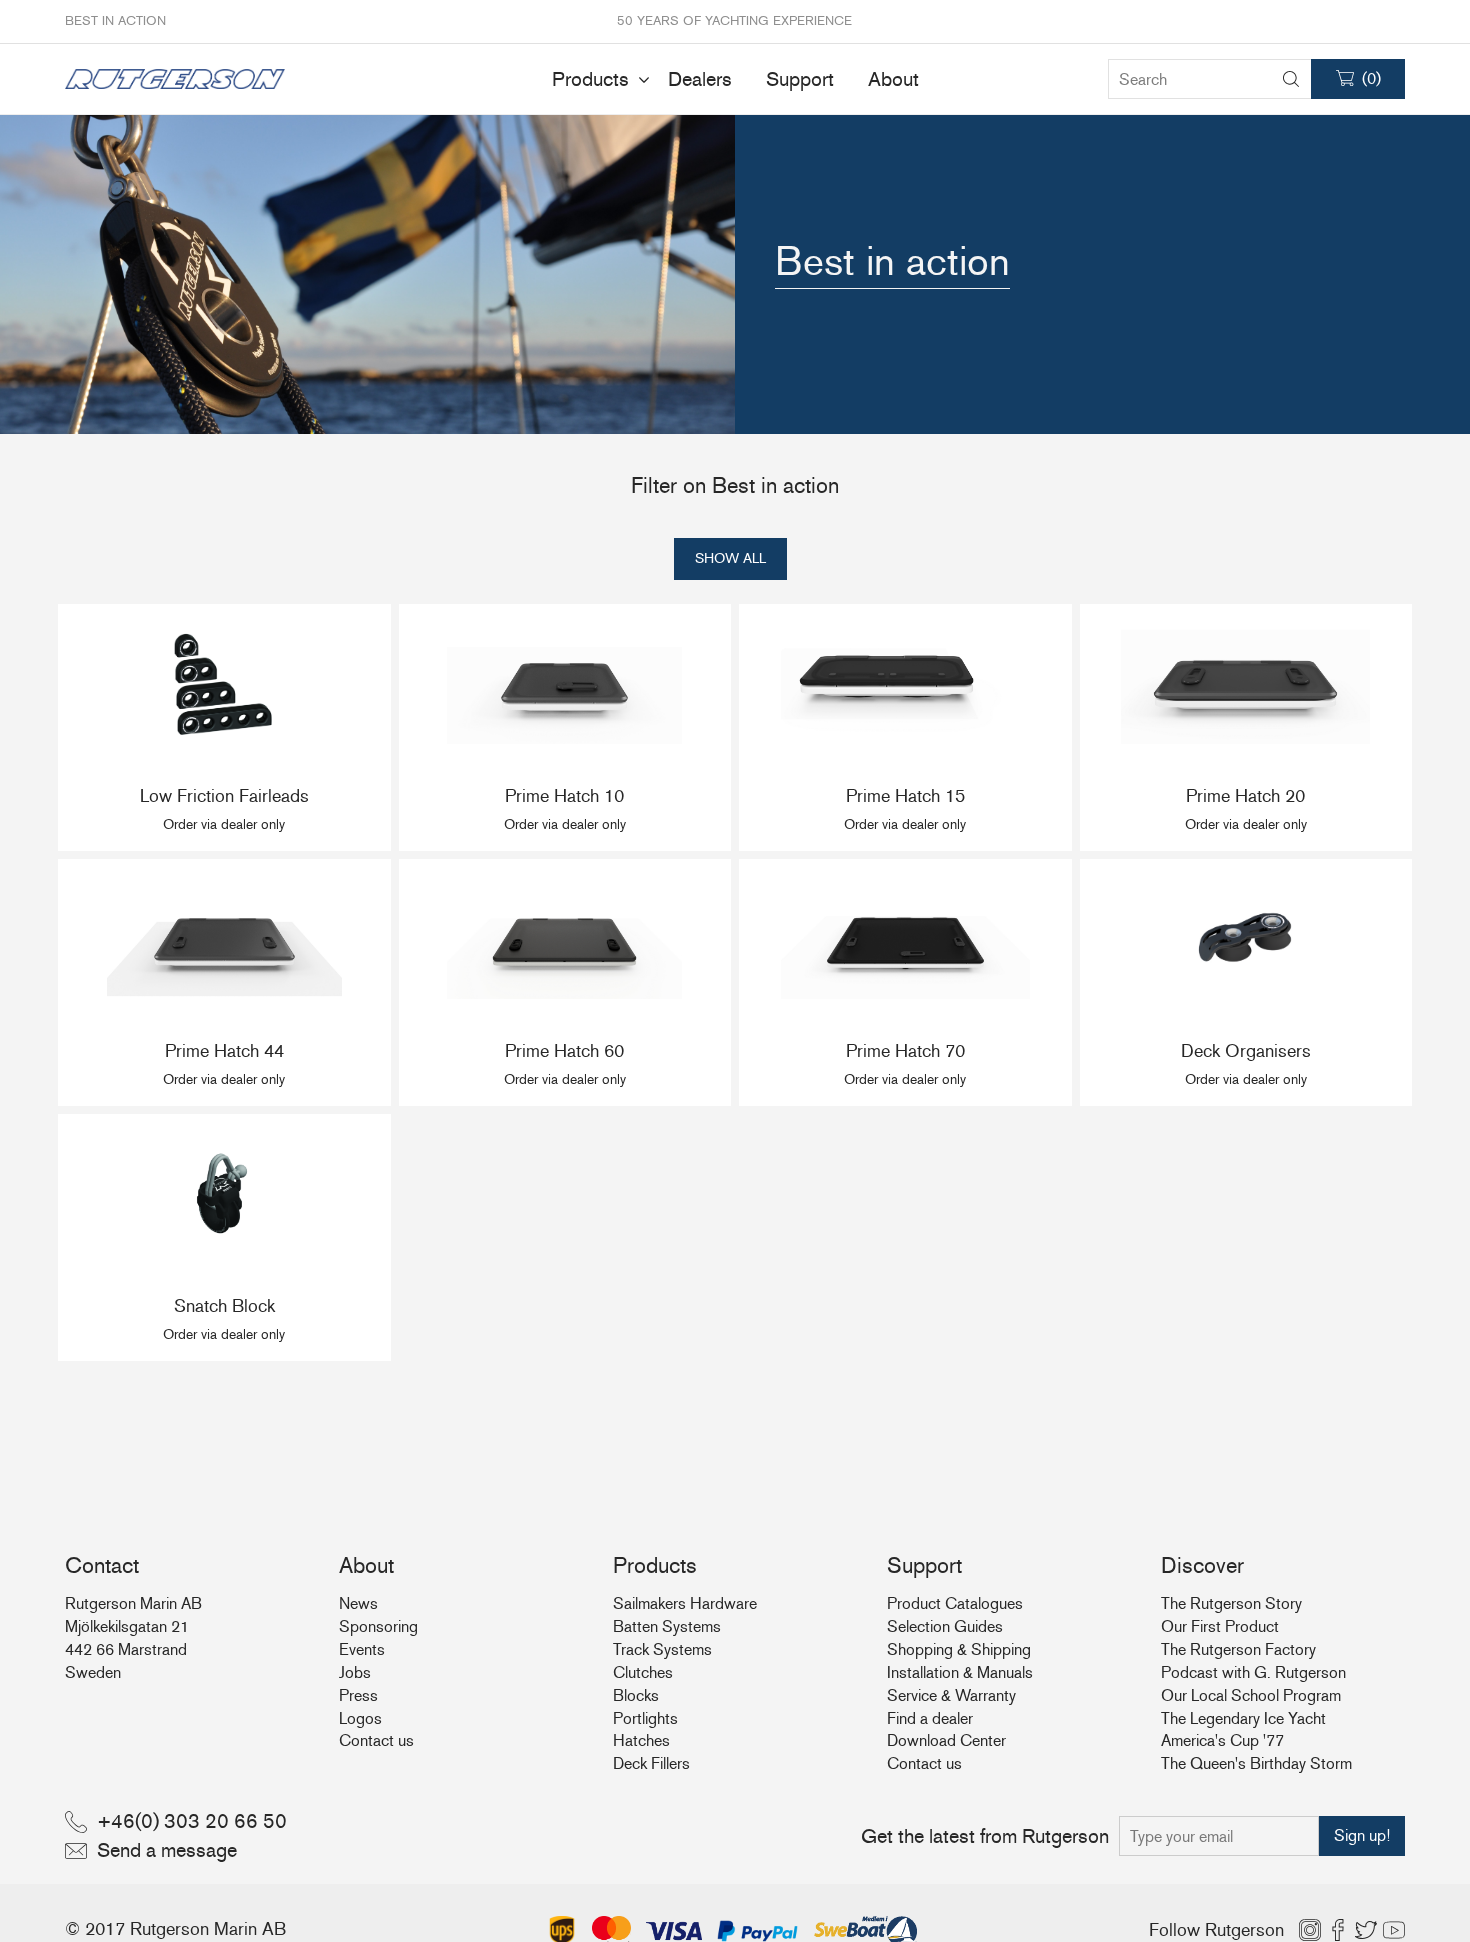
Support (800, 79)
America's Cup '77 (1222, 1740)
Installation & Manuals (960, 1672)
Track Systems (662, 1649)
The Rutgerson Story (1231, 1603)
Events (362, 1649)
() (1371, 78)
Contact (102, 1565)
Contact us (376, 1740)
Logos (360, 1718)
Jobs (355, 1672)
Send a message (167, 1850)
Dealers (700, 79)
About (893, 79)
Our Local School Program (1251, 1695)
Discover (1202, 1565)
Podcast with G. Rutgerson (1253, 1672)
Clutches (643, 1672)
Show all (730, 558)
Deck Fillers (651, 1763)
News (358, 1603)
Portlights (645, 1718)
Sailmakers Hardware (685, 1603)
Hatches (641, 1740)
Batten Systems (667, 1626)
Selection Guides (945, 1626)
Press (358, 1695)
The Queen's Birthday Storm (1256, 1763)
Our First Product (1220, 1626)
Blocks (636, 1695)
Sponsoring (378, 1626)
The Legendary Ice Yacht (1243, 1718)
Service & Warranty (951, 1695)
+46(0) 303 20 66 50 (192, 1821)
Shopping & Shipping (959, 1649)
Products (590, 79)
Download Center (946, 1740)
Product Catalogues (955, 1603)
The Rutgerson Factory (1238, 1649)
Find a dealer (930, 1718)
